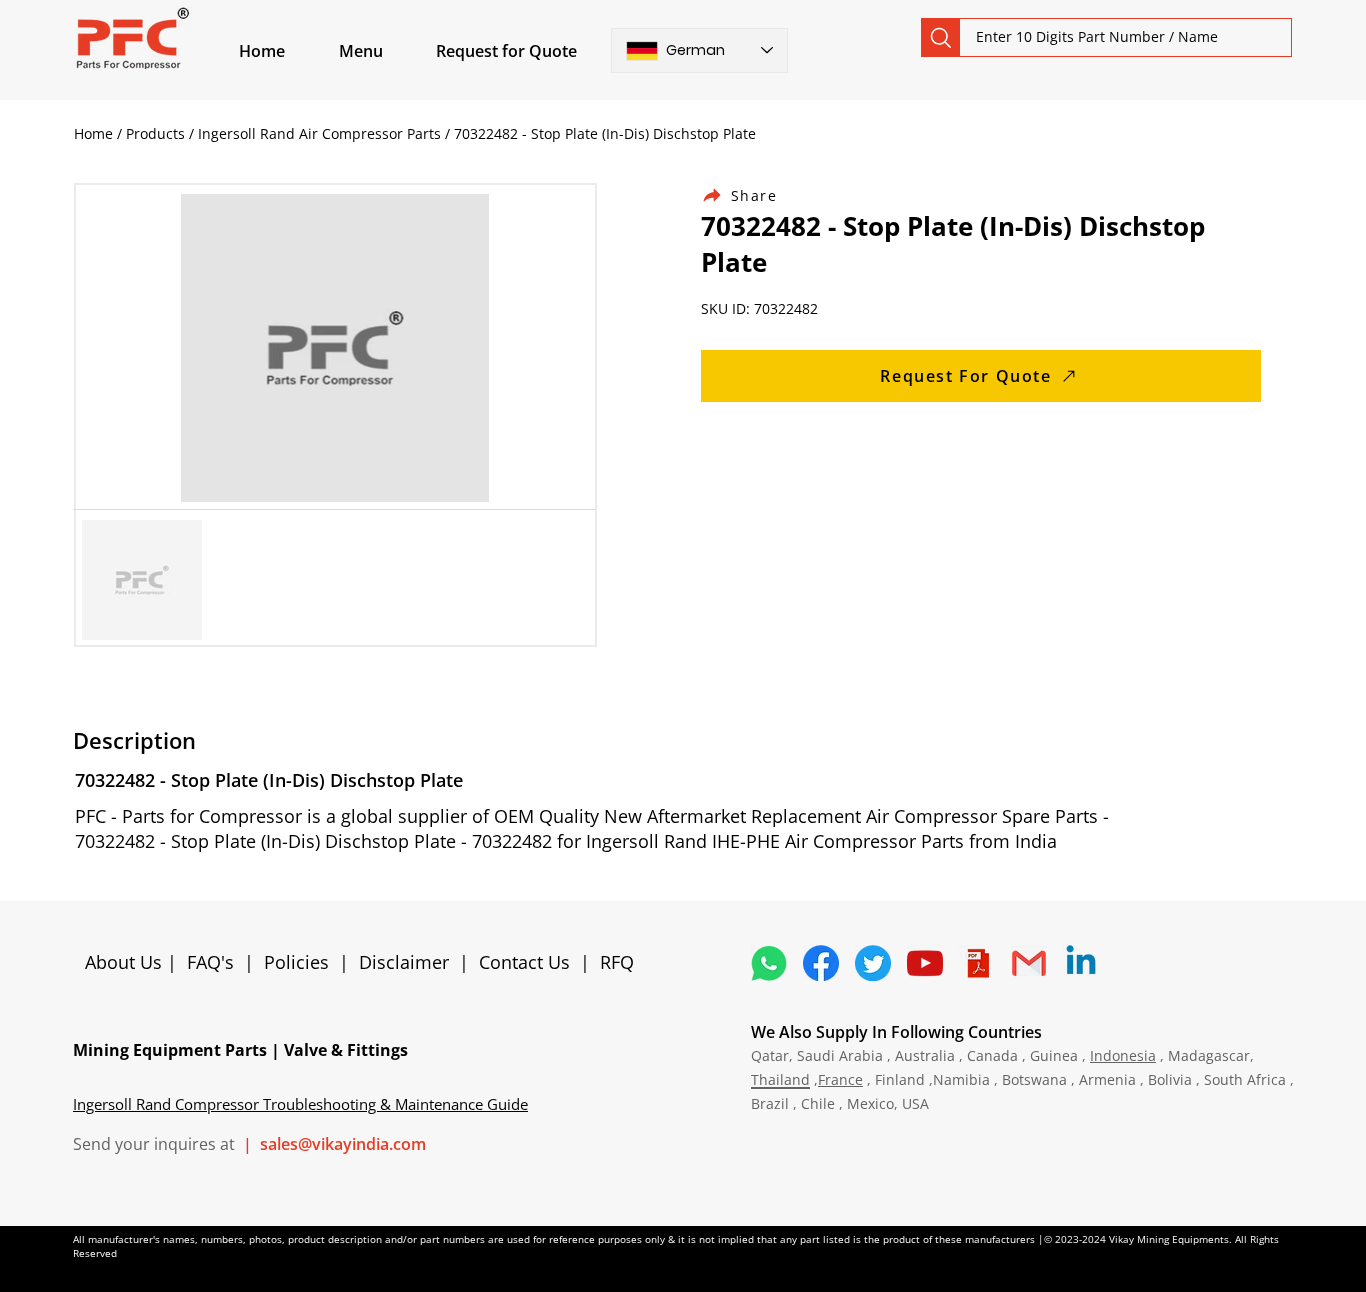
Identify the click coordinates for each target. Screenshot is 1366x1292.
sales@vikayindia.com (343, 1144)
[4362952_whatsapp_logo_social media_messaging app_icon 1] (769, 963)
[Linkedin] (1081, 963)
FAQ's (210, 962)
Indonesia (1123, 1055)
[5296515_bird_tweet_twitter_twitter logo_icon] (873, 963)
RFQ (617, 962)
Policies (296, 962)
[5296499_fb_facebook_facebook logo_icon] (821, 963)
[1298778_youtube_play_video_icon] (925, 963)
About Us (126, 962)
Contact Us (524, 962)
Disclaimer (409, 962)
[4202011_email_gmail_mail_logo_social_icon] (1029, 963)
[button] (384, 51)
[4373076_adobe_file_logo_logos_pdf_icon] (977, 963)
